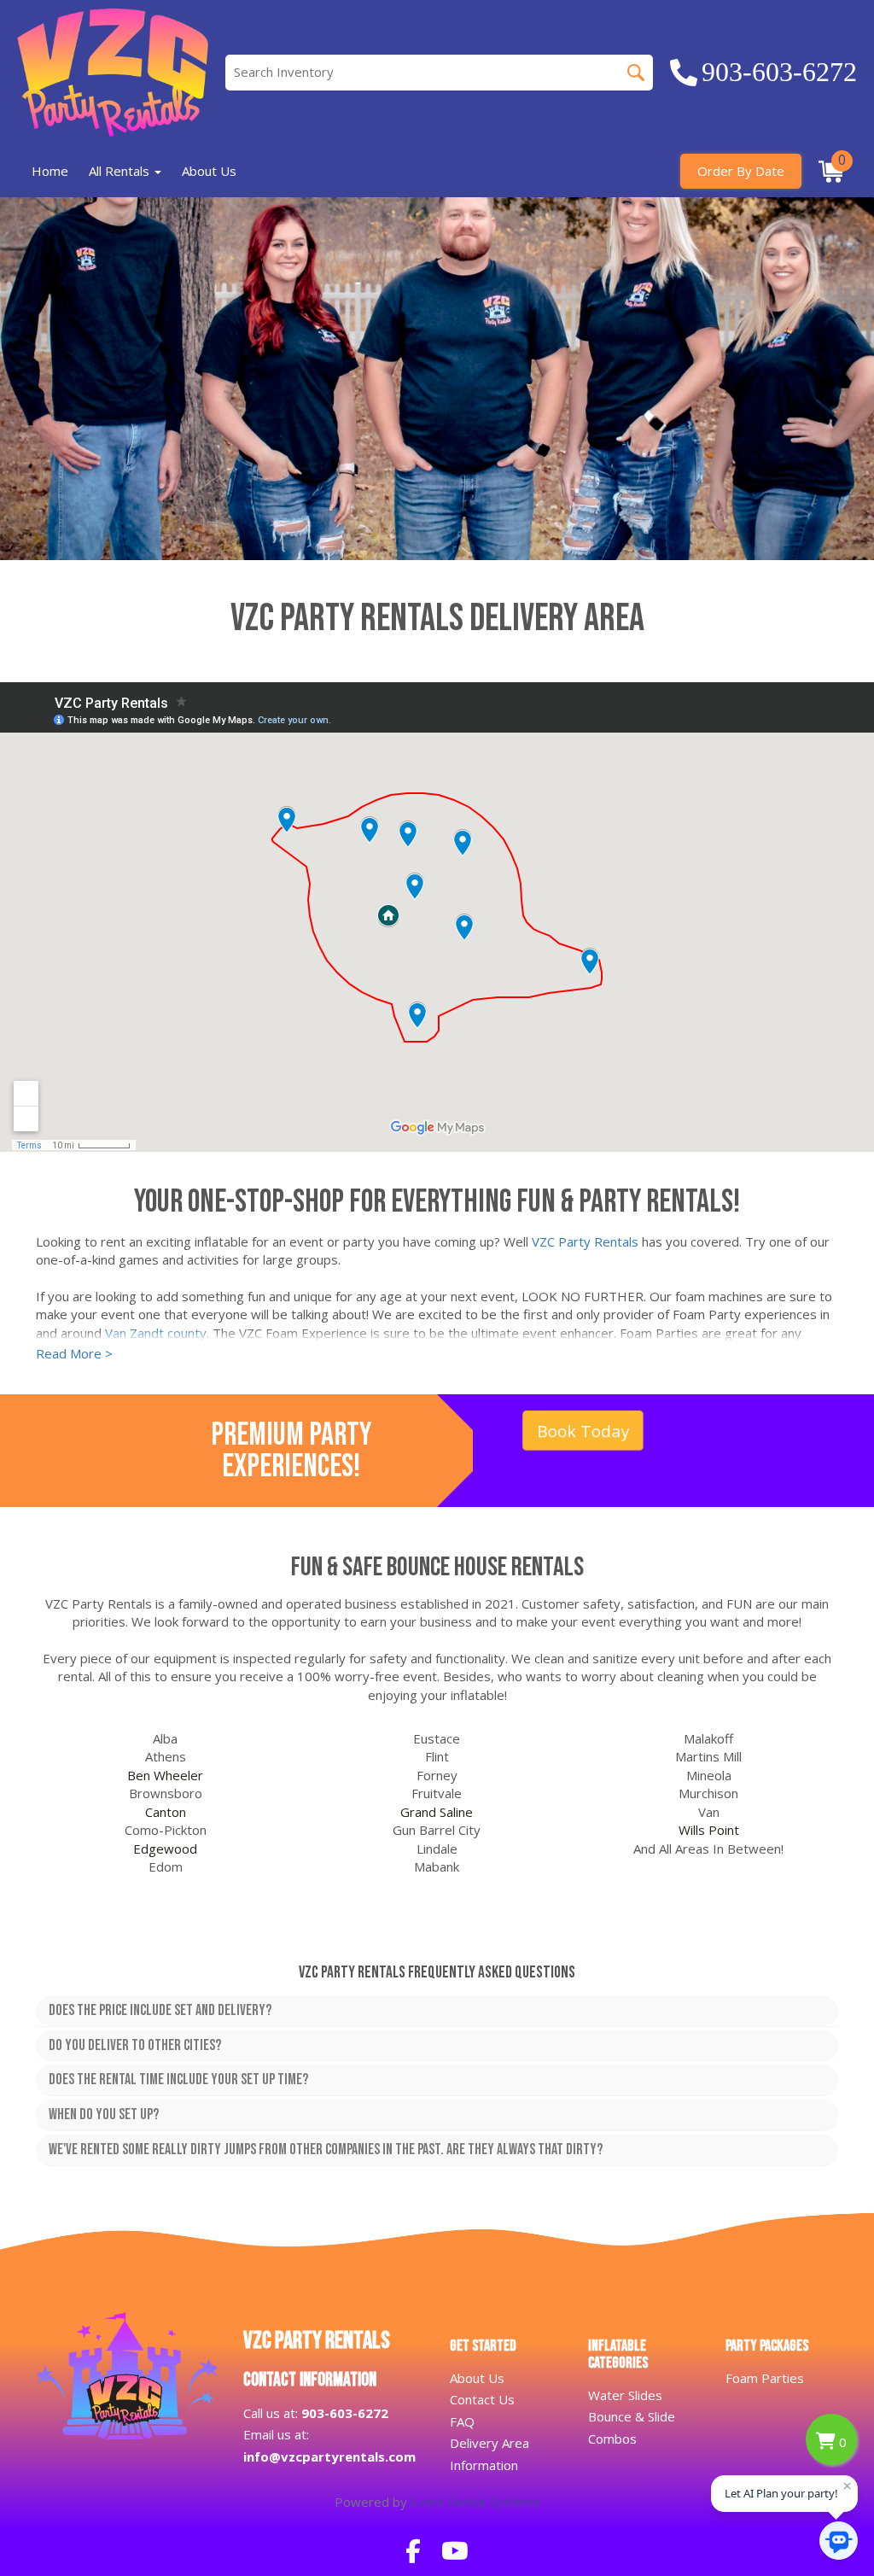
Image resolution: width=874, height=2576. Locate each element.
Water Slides (625, 2395)
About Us (209, 171)
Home (50, 171)
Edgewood (165, 1849)
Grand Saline (437, 1812)
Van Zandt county (156, 1333)
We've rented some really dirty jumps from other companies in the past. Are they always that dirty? (326, 2150)
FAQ (462, 2421)
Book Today (583, 1430)
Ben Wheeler (165, 1775)
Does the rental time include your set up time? (178, 2080)
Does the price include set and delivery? (160, 2011)
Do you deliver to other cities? (135, 2046)
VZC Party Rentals (585, 1241)
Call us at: (316, 2413)
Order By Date (741, 171)
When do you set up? (104, 2115)
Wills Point (709, 1830)
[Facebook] (413, 2550)
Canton (166, 1812)
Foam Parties (765, 2378)
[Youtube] (455, 2550)
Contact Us (482, 2399)
